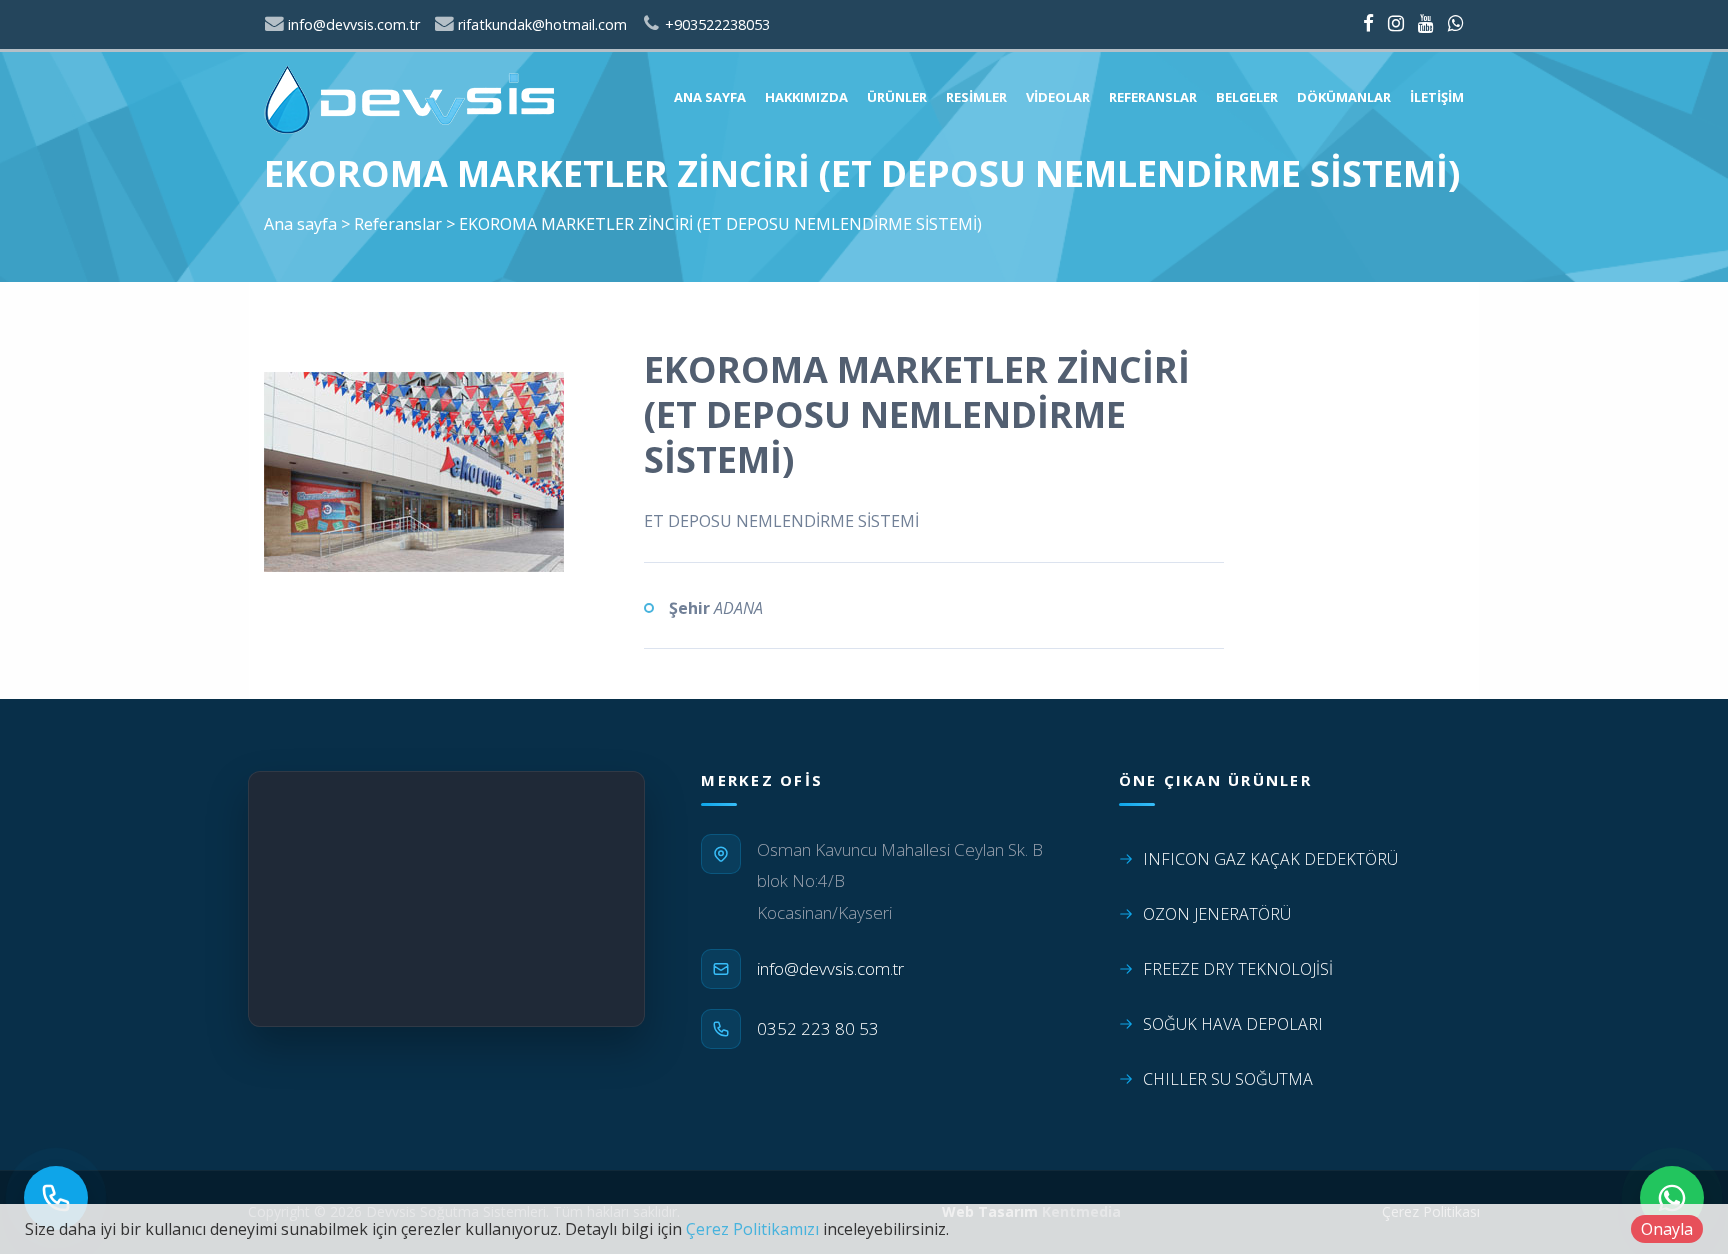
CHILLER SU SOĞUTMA (1228, 1079)
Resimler (976, 97)
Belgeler (1247, 97)
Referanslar (1153, 97)
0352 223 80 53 (818, 1028)
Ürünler (897, 97)
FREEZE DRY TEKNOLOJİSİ (1238, 969)
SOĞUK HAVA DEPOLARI (1233, 1024)
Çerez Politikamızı (752, 1229)
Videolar (1058, 97)
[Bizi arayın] (56, 1198)
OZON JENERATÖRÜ (1217, 914)
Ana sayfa (710, 97)
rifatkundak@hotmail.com (540, 24)
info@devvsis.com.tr (352, 24)
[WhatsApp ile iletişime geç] (1672, 1198)
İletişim (1437, 97)
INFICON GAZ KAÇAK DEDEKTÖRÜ (1270, 859)
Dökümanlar (1344, 97)
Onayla (1667, 1229)
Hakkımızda (806, 97)
